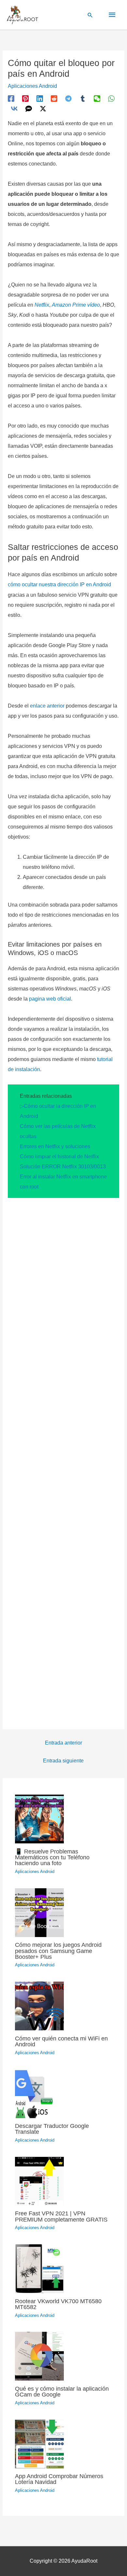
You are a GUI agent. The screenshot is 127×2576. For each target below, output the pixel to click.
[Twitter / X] (43, 109)
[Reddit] (54, 99)
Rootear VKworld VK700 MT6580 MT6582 (58, 2304)
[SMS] (29, 109)
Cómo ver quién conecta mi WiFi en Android (61, 2041)
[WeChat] (97, 99)
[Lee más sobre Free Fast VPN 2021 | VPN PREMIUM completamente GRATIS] (39, 2181)
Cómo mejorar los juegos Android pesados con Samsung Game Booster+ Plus (58, 1951)
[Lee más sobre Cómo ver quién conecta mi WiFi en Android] (39, 2005)
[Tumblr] (83, 99)
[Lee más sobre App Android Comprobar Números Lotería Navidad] (39, 2443)
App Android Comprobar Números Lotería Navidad (59, 2479)
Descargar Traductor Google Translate (52, 2129)
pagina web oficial (50, 999)
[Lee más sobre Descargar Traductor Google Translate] (39, 2093)
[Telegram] (68, 99)
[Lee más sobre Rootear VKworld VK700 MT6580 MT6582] (39, 2268)
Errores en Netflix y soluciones (55, 1146)
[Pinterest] (25, 99)
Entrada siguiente (63, 1761)
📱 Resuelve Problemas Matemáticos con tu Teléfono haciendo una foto (52, 1857)
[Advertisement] (63, 1460)
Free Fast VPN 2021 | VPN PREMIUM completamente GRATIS (61, 2216)
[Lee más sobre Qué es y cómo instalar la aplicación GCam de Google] (39, 2356)
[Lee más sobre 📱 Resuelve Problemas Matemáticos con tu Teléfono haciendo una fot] (39, 1819)
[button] (90, 15)
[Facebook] (11, 99)
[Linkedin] (40, 99)
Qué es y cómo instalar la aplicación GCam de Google (62, 2391)
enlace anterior (47, 706)
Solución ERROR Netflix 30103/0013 (63, 1167)
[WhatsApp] (111, 99)
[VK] (14, 109)
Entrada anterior (63, 1743)
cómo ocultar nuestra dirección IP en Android (59, 584)
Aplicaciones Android (32, 86)
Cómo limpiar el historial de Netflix (59, 1156)
